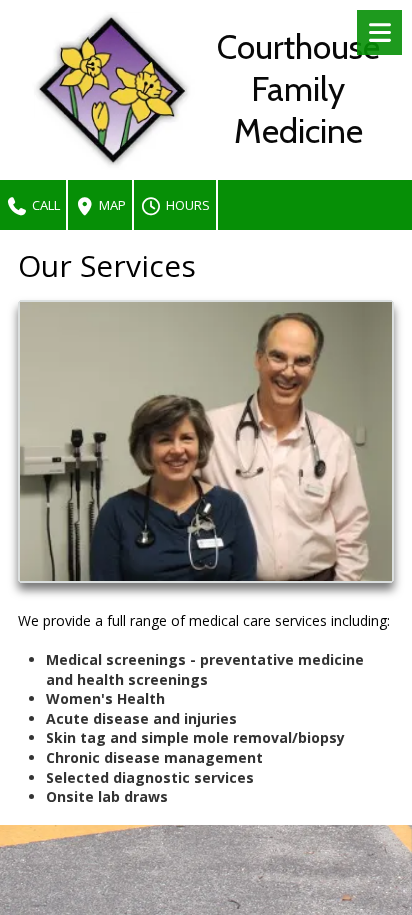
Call (44, 205)
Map (111, 205)
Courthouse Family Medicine (298, 89)
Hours (186, 205)
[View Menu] (379, 32)
